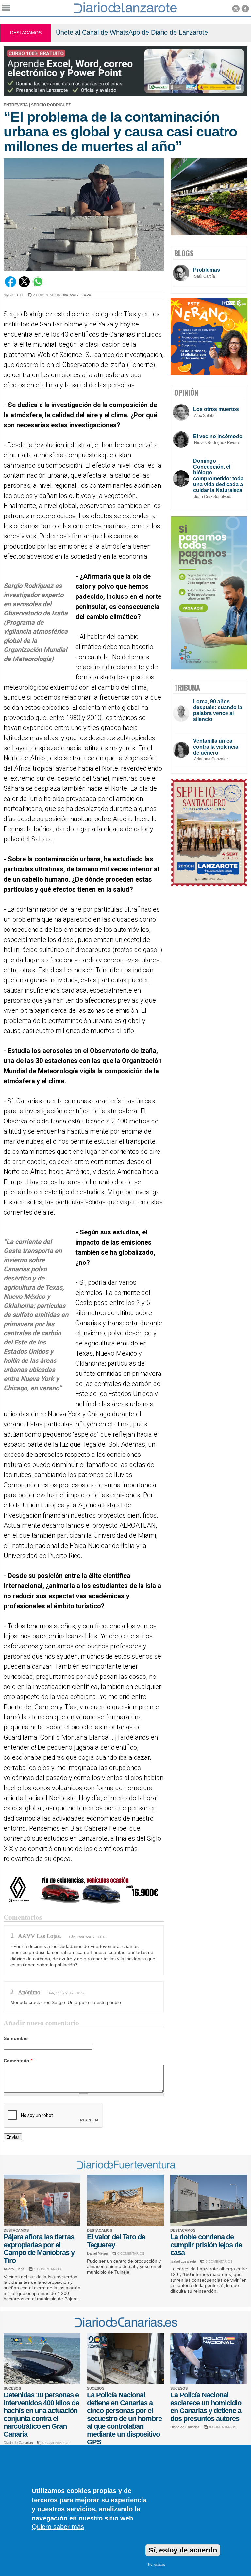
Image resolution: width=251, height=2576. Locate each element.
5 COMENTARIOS (219, 2261)
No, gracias (157, 2564)
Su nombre (16, 2038)
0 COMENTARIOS (131, 2254)
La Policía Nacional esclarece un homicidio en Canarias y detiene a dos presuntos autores (206, 2407)
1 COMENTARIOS (48, 2269)
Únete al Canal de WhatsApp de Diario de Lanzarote (132, 32)
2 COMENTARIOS (47, 295)
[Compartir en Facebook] (10, 286)
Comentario (18, 2061)
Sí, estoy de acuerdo (183, 2550)
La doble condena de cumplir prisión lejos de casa (206, 2245)
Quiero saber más (58, 2527)
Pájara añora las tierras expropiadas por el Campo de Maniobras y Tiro (39, 2249)
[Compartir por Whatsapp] (38, 286)
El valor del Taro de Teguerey (116, 2241)
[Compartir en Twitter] (24, 286)
